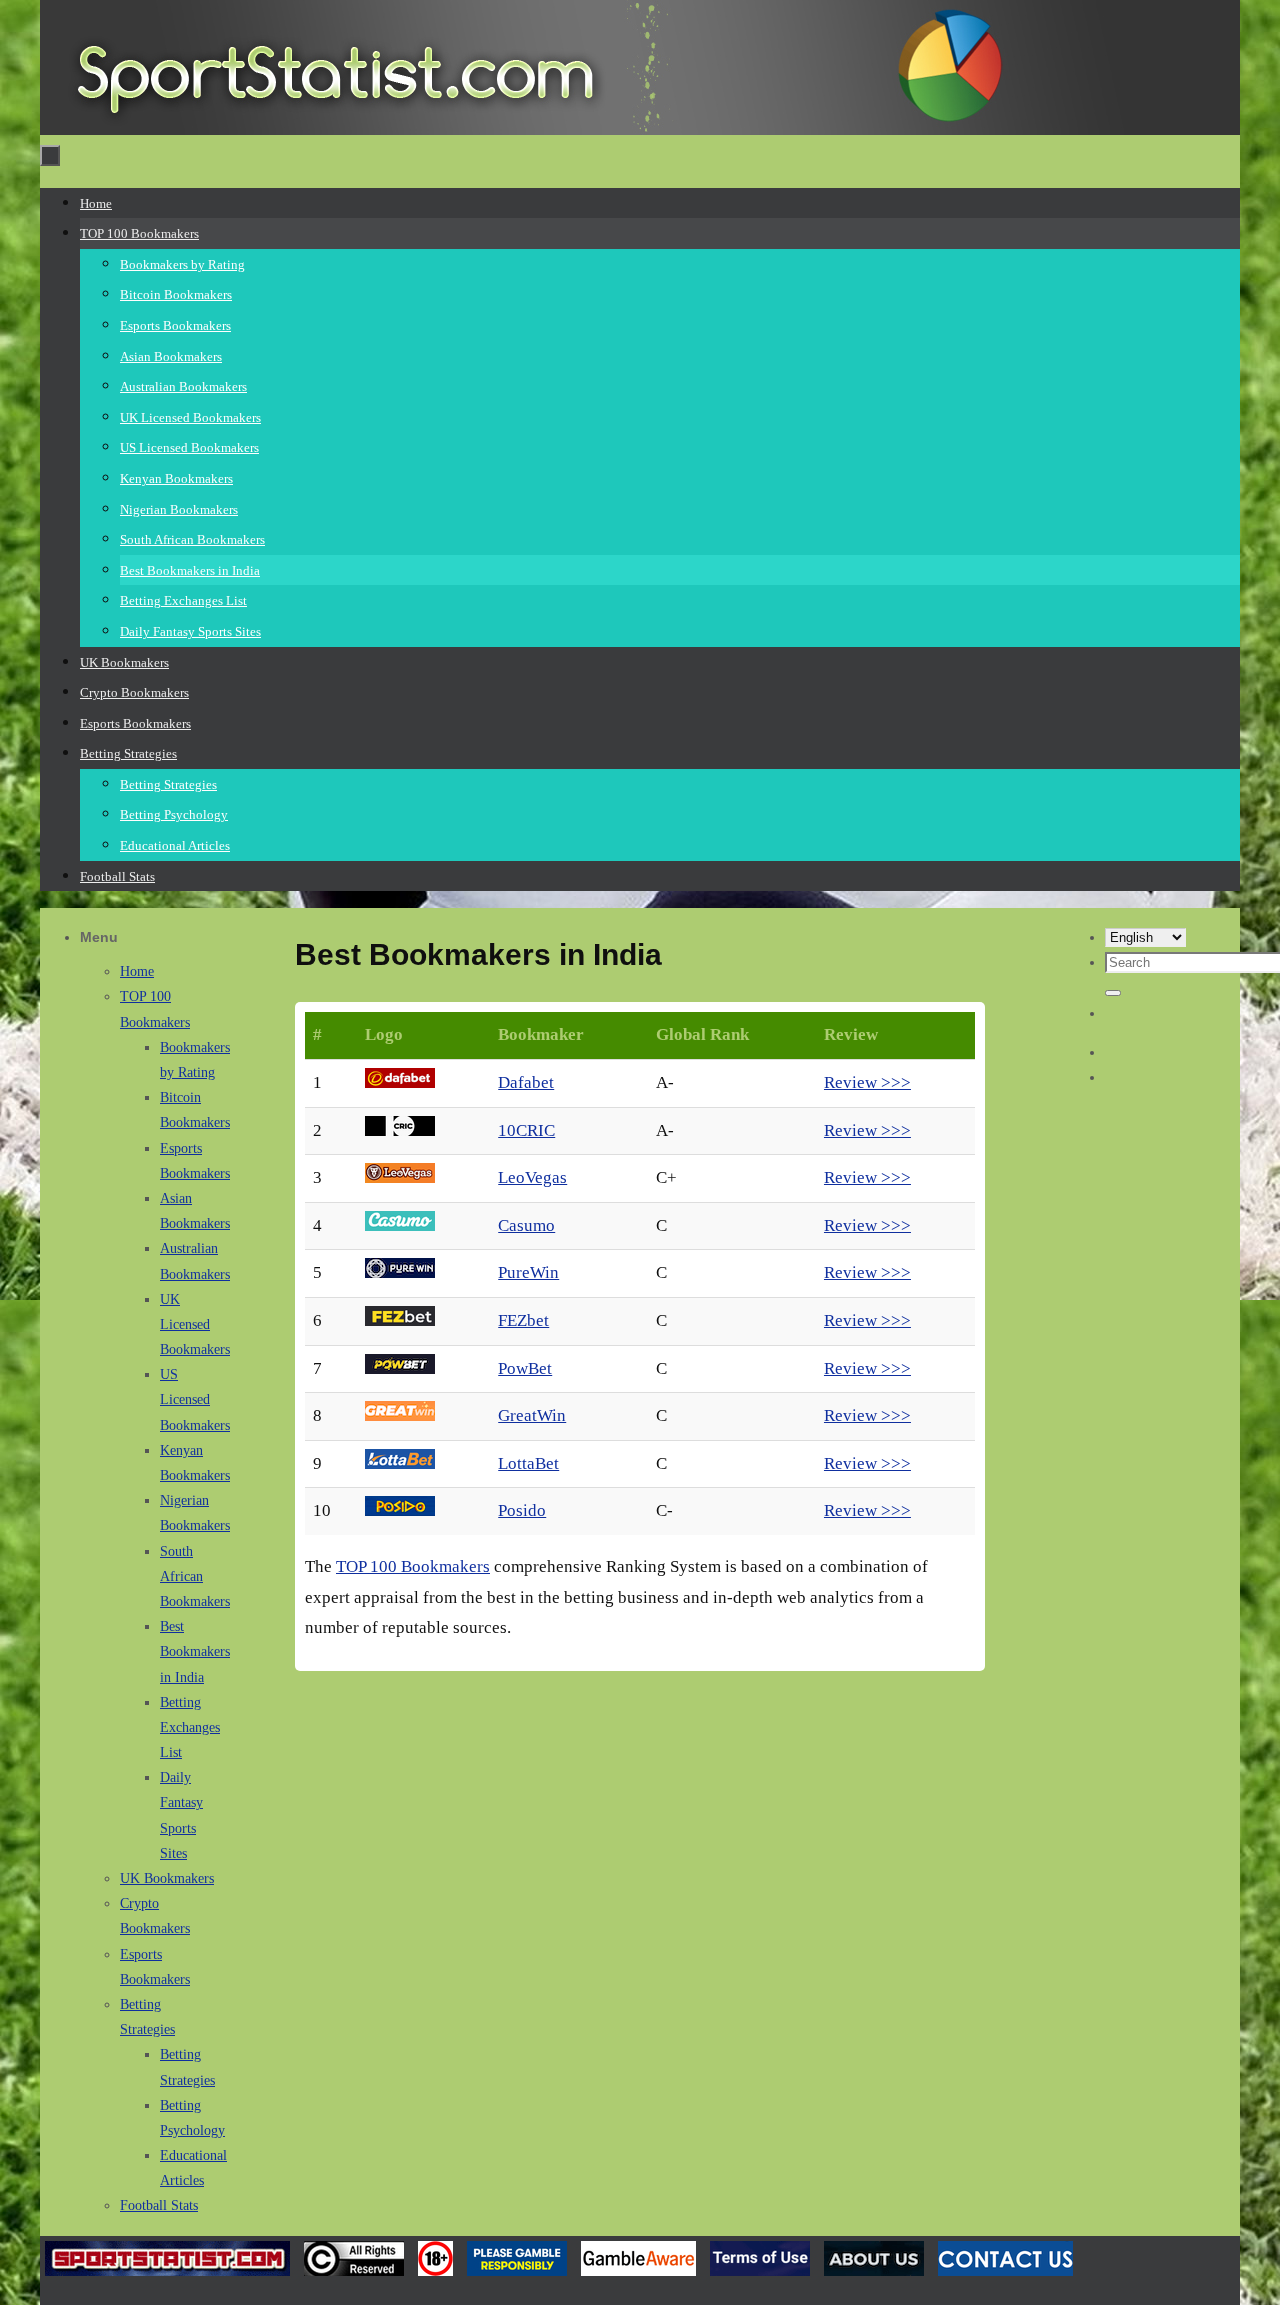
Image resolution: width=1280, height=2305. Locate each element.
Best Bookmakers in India (195, 1651)
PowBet (525, 1368)
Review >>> (867, 1082)
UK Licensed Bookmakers (195, 1324)
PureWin (528, 1272)
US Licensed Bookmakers (195, 1399)
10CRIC (526, 1130)
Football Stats (159, 2205)
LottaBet (528, 1463)
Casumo (526, 1225)
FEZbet (523, 1320)
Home (137, 971)
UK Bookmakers (167, 1878)
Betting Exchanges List (190, 1727)
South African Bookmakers (195, 1576)
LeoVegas (532, 1177)
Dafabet (526, 1082)
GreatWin (532, 1415)
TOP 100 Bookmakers (413, 1566)
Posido (522, 1510)
